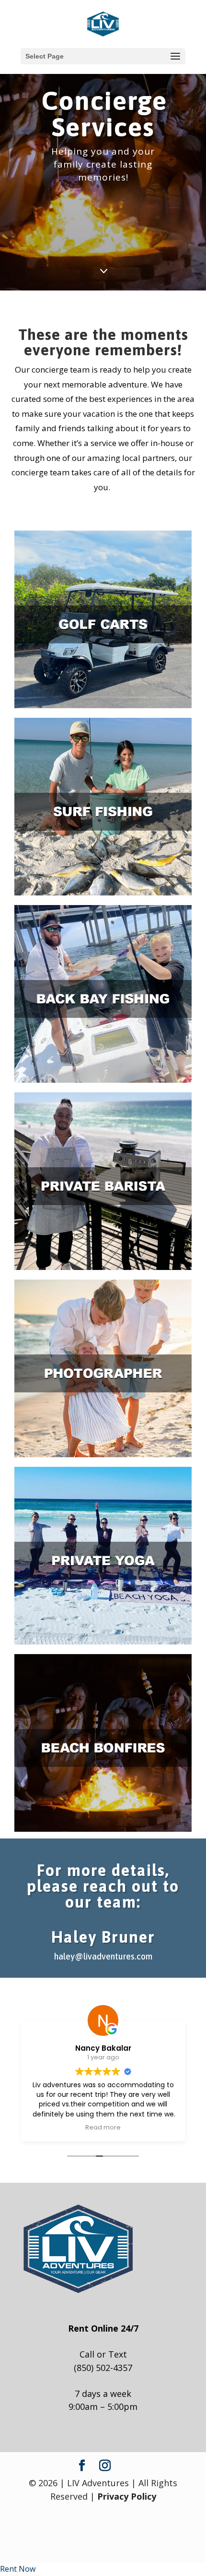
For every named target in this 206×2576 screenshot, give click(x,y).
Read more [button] (103, 2127)
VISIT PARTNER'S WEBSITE (103, 1220)
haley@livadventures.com (103, 1956)
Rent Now (18, 2569)
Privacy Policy (127, 2496)
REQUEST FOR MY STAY (103, 675)
